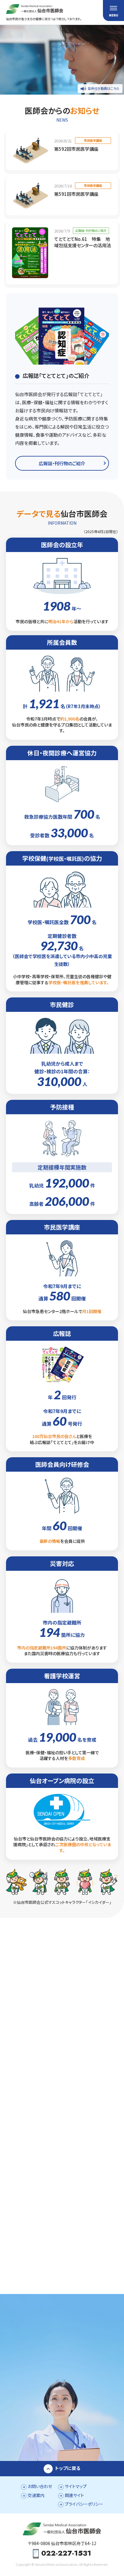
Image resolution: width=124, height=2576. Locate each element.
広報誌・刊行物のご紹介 (62, 463)
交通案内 (36, 2495)
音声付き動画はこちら (104, 88)
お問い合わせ (40, 2486)
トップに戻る (68, 2468)
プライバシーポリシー (84, 2504)
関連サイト (74, 2495)
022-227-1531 (66, 2554)
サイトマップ (76, 2486)
